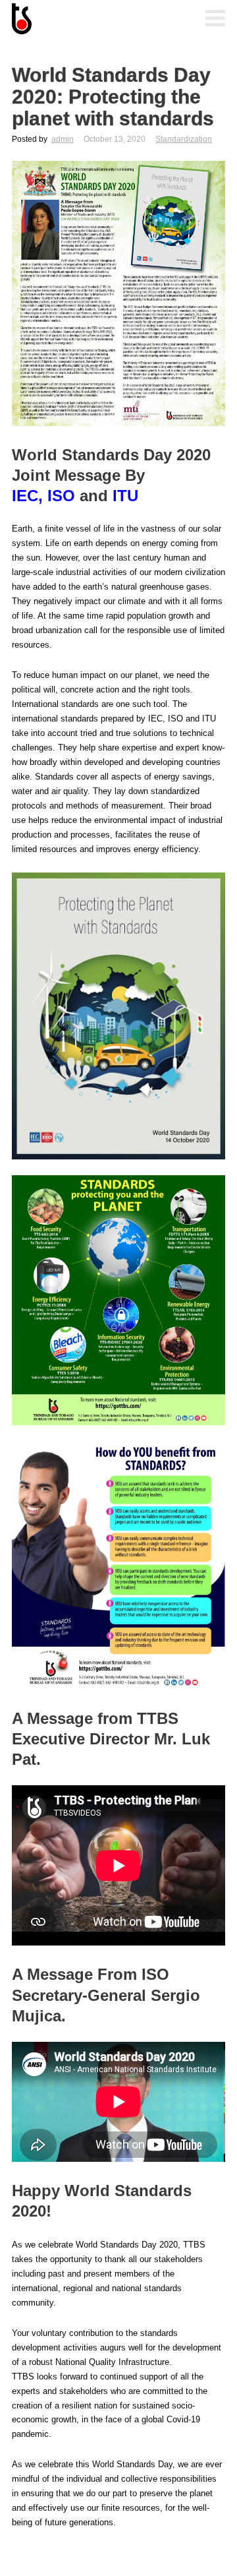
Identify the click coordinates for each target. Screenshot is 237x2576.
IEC (25, 496)
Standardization (184, 139)
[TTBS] (78, 20)
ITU (125, 496)
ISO (61, 496)
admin (63, 139)
